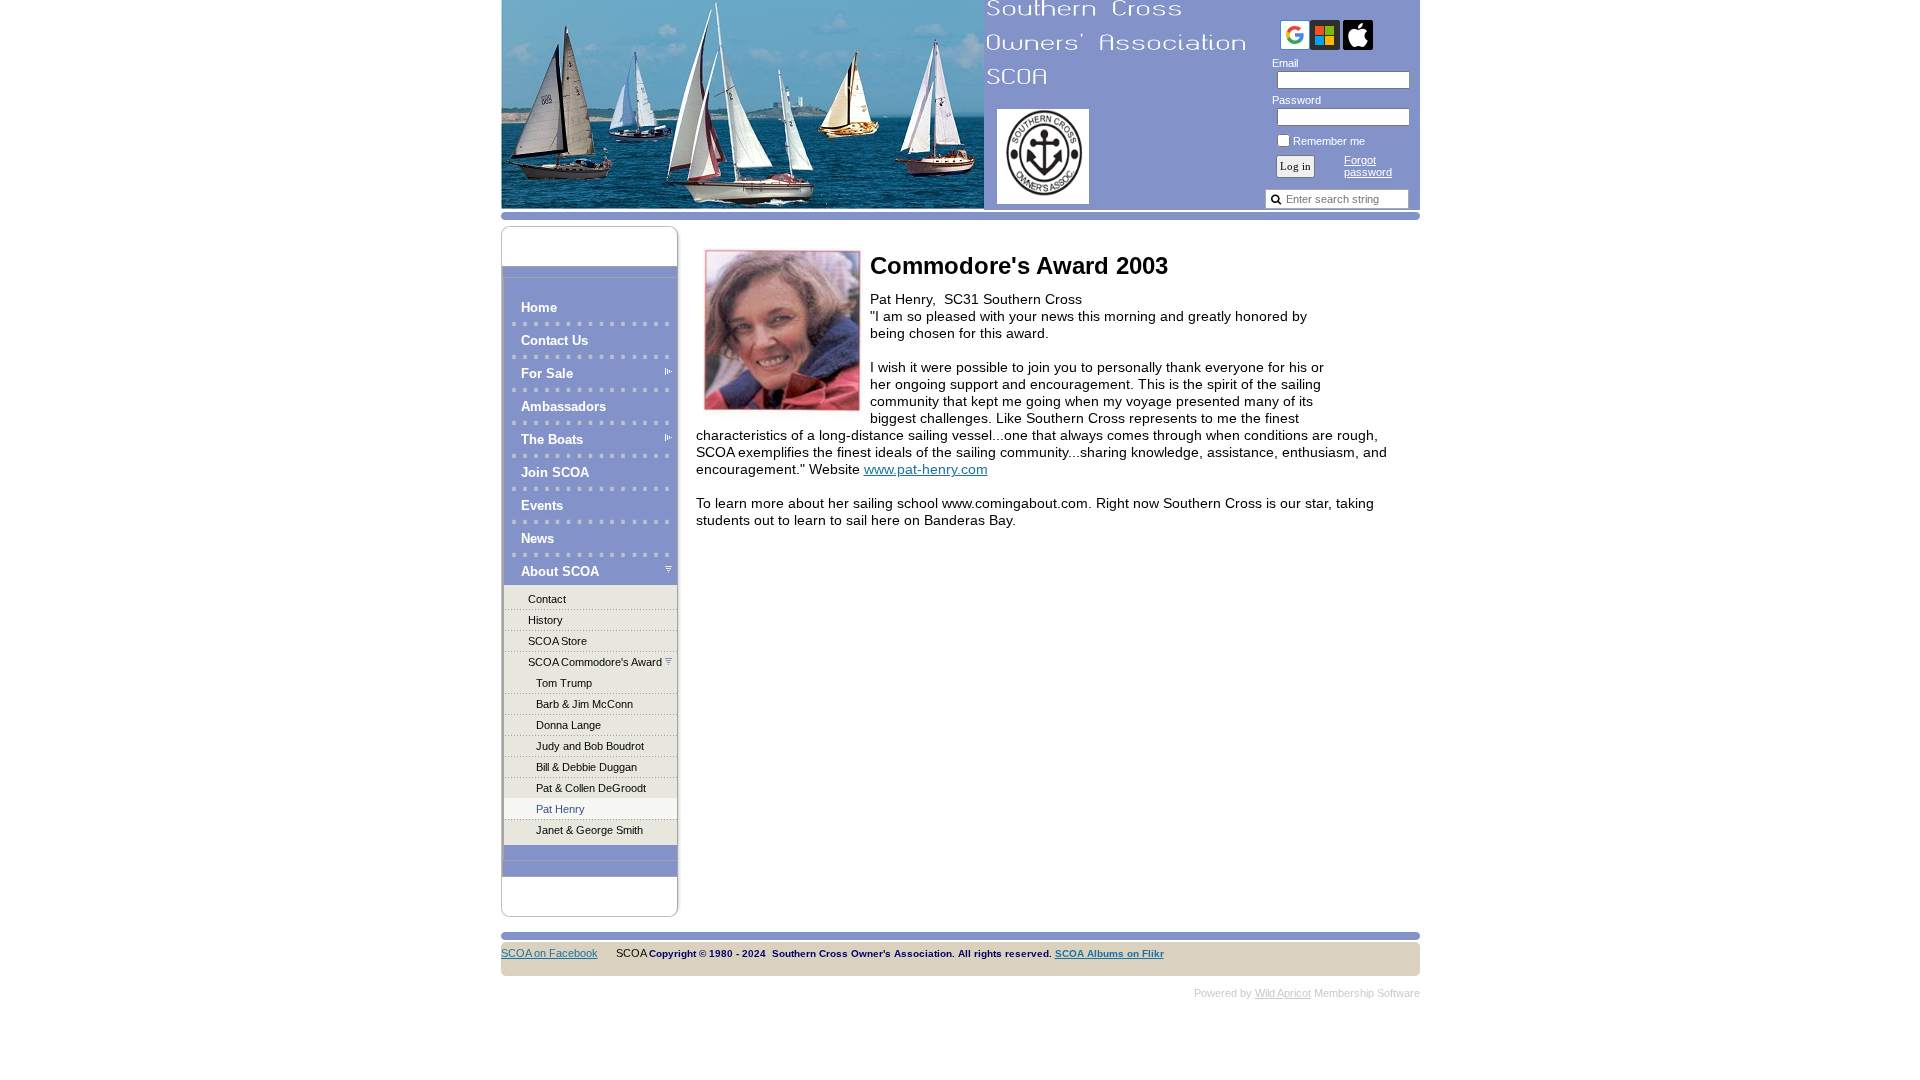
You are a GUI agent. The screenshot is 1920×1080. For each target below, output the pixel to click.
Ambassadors (563, 406)
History (545, 620)
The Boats (552, 439)
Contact (547, 599)
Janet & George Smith (589, 830)
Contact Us (554, 340)
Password (1293, 100)
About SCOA (560, 571)
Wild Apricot (1283, 993)
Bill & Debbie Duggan (586, 767)
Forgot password (1368, 166)
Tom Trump (564, 683)
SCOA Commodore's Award (595, 662)
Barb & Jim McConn (584, 704)
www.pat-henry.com (926, 469)
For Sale (547, 373)
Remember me (1329, 141)
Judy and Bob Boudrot (590, 746)
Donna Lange (568, 725)
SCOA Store (557, 641)
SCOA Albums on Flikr (1109, 953)
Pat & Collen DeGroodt (591, 788)
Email (1281, 63)
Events (542, 505)
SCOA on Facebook (549, 953)
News (537, 538)
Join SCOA (555, 472)
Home (539, 307)
